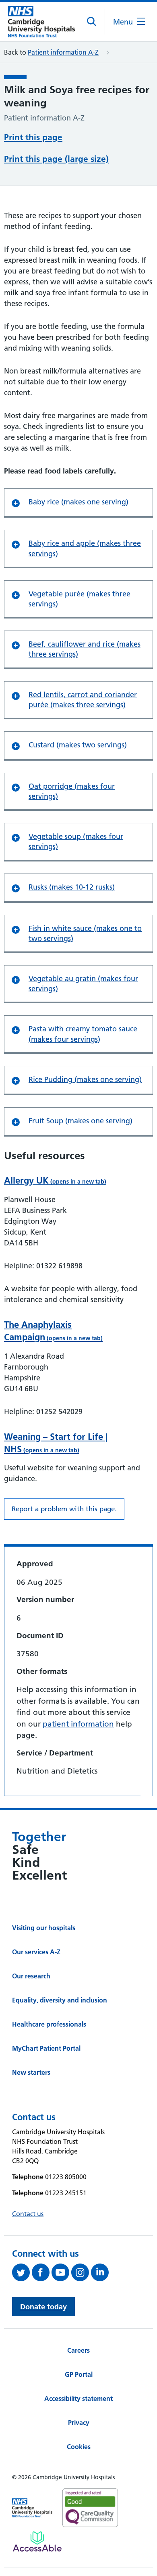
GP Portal (79, 2374)
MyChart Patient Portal (46, 2048)
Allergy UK (55, 1180)
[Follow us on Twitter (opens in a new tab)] (22, 2272)
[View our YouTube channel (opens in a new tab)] (61, 2272)
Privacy (79, 2423)
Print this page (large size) (56, 159)
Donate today (43, 2307)
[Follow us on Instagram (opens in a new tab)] (81, 2272)
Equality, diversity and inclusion (60, 2000)
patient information (78, 1724)
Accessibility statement (78, 2398)
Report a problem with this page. (64, 1509)
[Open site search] (92, 22)
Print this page (33, 137)
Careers (78, 2350)
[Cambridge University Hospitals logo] (41, 22)
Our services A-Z (36, 1952)
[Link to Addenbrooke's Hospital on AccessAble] (37, 2541)
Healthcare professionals (49, 2024)
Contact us (28, 2214)
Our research (31, 1976)
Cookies (79, 2447)
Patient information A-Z (63, 52)
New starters (31, 2072)
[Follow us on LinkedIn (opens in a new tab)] (101, 2272)
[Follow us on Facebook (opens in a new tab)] (42, 2272)
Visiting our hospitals (44, 1928)
